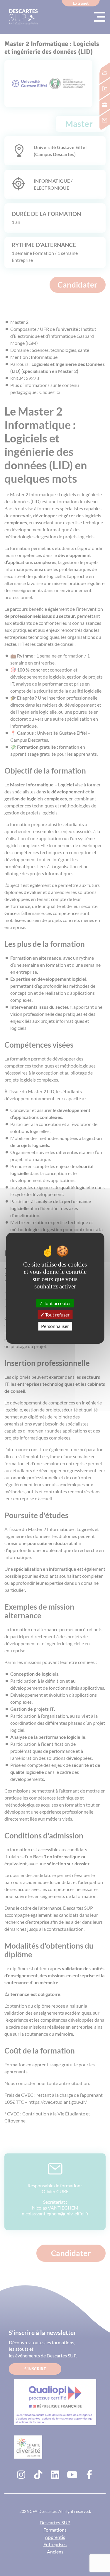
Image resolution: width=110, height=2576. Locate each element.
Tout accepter (57, 1303)
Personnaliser (55, 1326)
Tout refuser (57, 1315)
